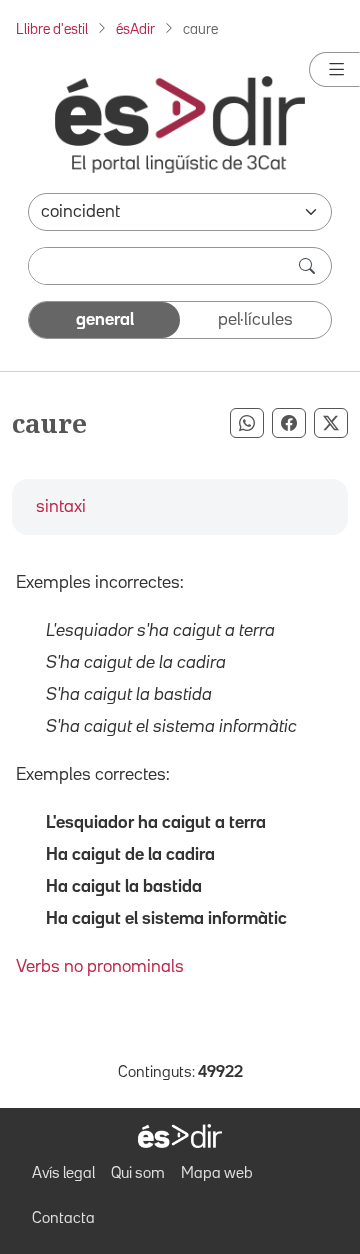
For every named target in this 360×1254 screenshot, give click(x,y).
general (105, 320)
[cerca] (309, 266)
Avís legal (63, 1174)
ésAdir (135, 29)
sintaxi (61, 507)
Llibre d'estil (52, 29)
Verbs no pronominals (100, 967)
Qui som (138, 1174)
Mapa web (217, 1174)
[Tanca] (334, 69)
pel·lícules (255, 320)
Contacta (63, 1219)
